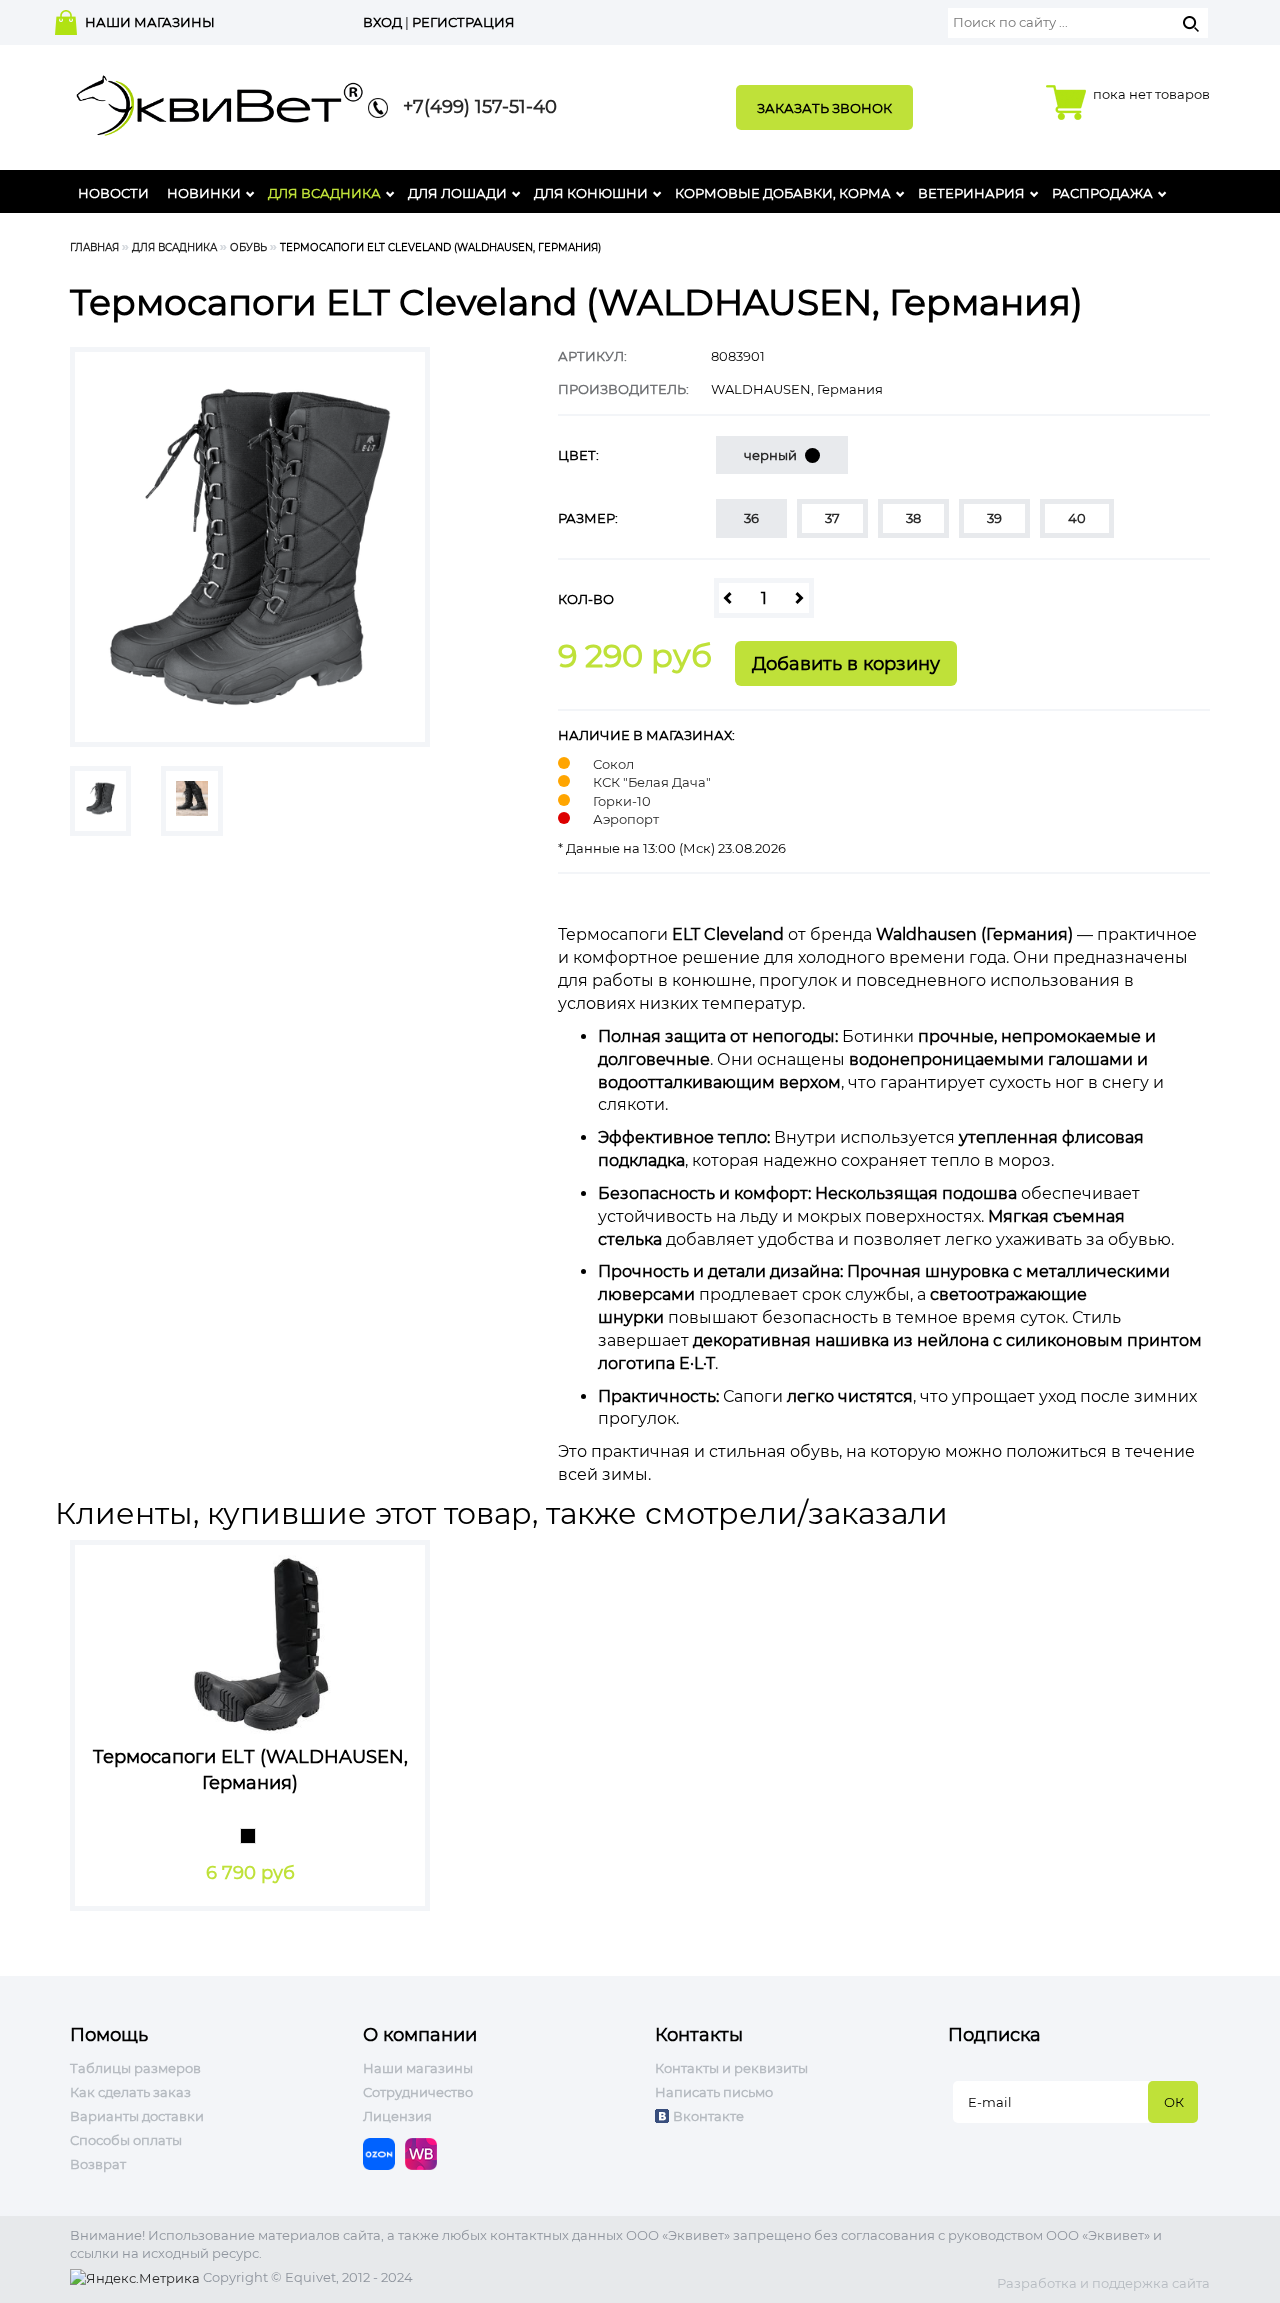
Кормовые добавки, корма (783, 193)
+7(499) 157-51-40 (472, 107)
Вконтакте (708, 2116)
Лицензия (397, 2116)
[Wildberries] (426, 2152)
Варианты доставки (137, 2116)
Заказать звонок (824, 108)
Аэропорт (626, 819)
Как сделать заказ (130, 2092)
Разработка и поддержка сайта (1103, 2283)
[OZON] (384, 2152)
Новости (113, 193)
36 (751, 518)
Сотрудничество (418, 2092)
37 (832, 518)
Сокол (613, 764)
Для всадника (324, 193)
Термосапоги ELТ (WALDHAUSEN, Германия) (250, 1770)
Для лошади (457, 193)
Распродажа (1102, 193)
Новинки (204, 193)
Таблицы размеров (135, 2068)
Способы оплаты (126, 2140)
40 (1077, 518)
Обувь (248, 247)
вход (382, 22)
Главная (94, 247)
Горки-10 (622, 801)
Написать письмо (714, 2092)
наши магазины (150, 22)
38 (913, 518)
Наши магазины (418, 2068)
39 (994, 518)
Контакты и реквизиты (731, 2068)
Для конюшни (591, 193)
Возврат (98, 2164)
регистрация (463, 22)
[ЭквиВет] (220, 99)
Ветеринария (971, 193)
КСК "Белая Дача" (652, 782)
